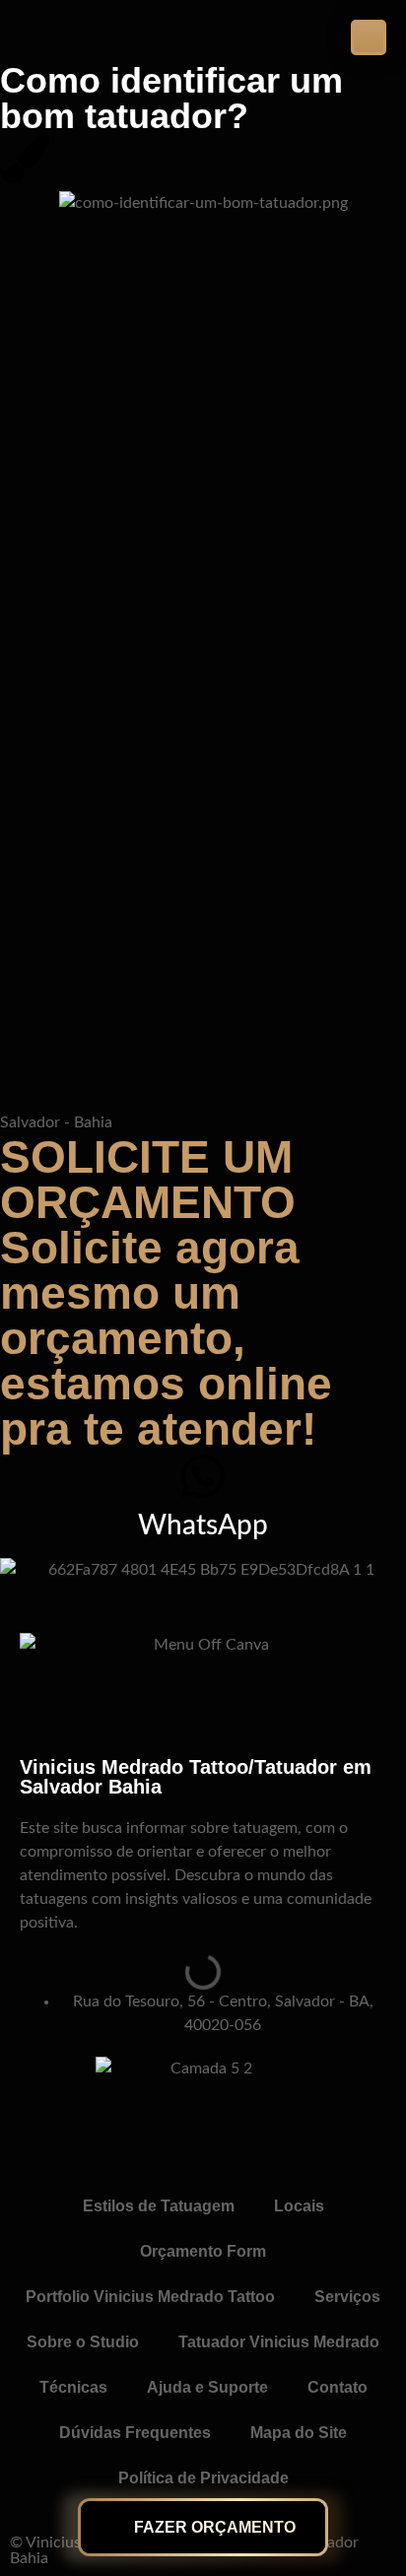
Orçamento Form (203, 2251)
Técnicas (73, 2387)
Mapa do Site (299, 2433)
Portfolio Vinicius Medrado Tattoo (150, 2297)
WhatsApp (203, 1525)
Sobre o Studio (83, 2342)
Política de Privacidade (203, 2478)
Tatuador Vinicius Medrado (279, 2342)
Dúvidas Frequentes (135, 2433)
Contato (338, 2387)
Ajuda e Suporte (207, 2387)
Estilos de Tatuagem (159, 2206)
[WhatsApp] (203, 1476)
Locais (299, 2206)
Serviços (347, 2297)
